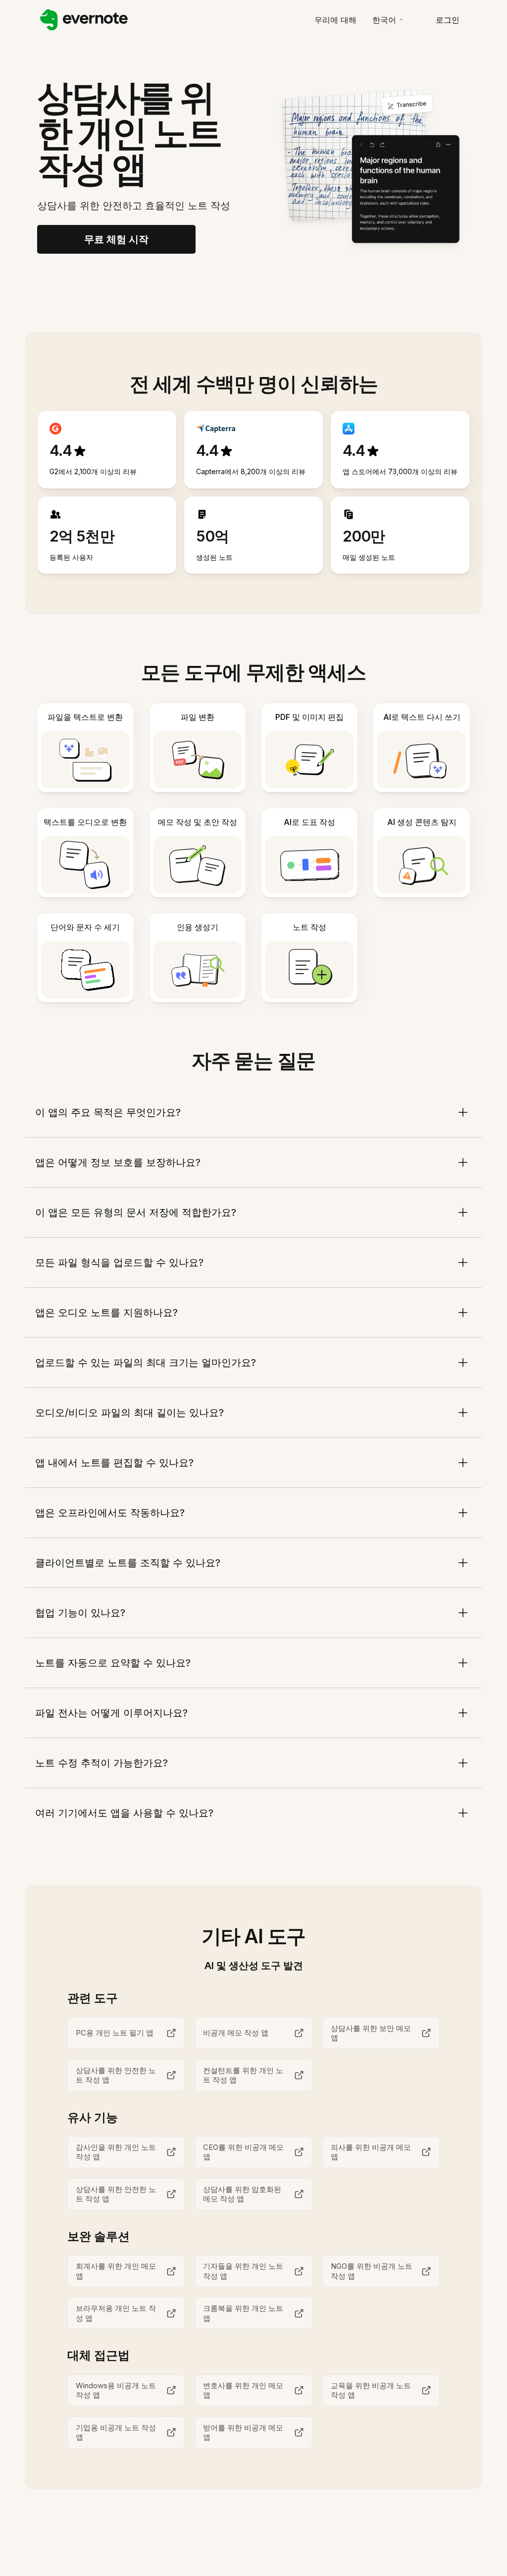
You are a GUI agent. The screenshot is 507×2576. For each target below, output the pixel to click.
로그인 (448, 20)
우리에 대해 (335, 20)
